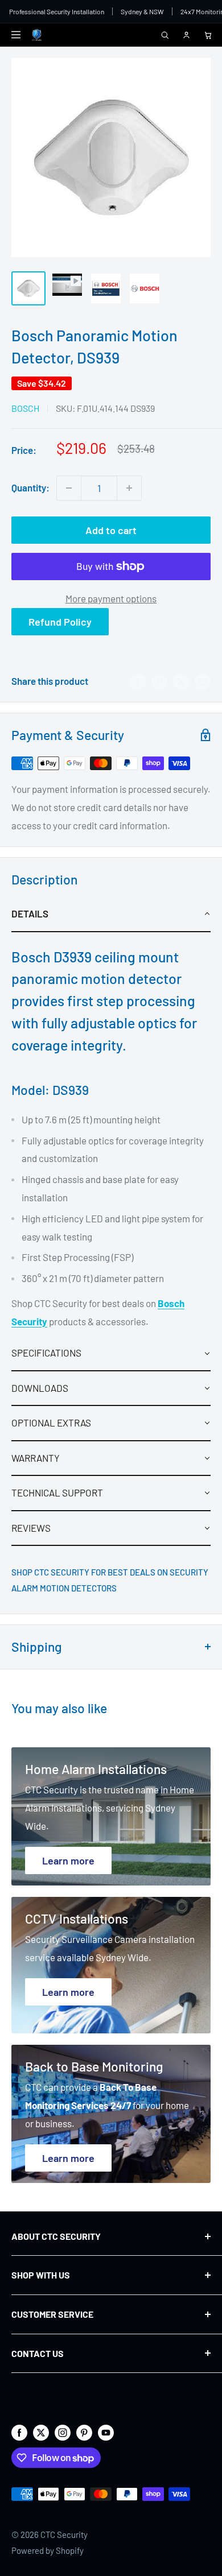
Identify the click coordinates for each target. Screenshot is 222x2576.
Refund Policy (60, 622)
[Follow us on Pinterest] (84, 2432)
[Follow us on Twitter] (41, 2432)
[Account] (186, 35)
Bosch (25, 408)
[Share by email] (203, 681)
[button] (111, 914)
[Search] (165, 35)
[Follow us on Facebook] (19, 2432)
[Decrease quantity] (69, 488)
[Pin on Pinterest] (159, 681)
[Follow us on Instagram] (63, 2432)
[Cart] (208, 35)
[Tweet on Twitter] (181, 681)
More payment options (111, 598)
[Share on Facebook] (138, 681)
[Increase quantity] (129, 488)
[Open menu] (16, 35)
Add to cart (111, 530)
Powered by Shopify (48, 2550)
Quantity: (30, 487)
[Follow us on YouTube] (106, 2432)
